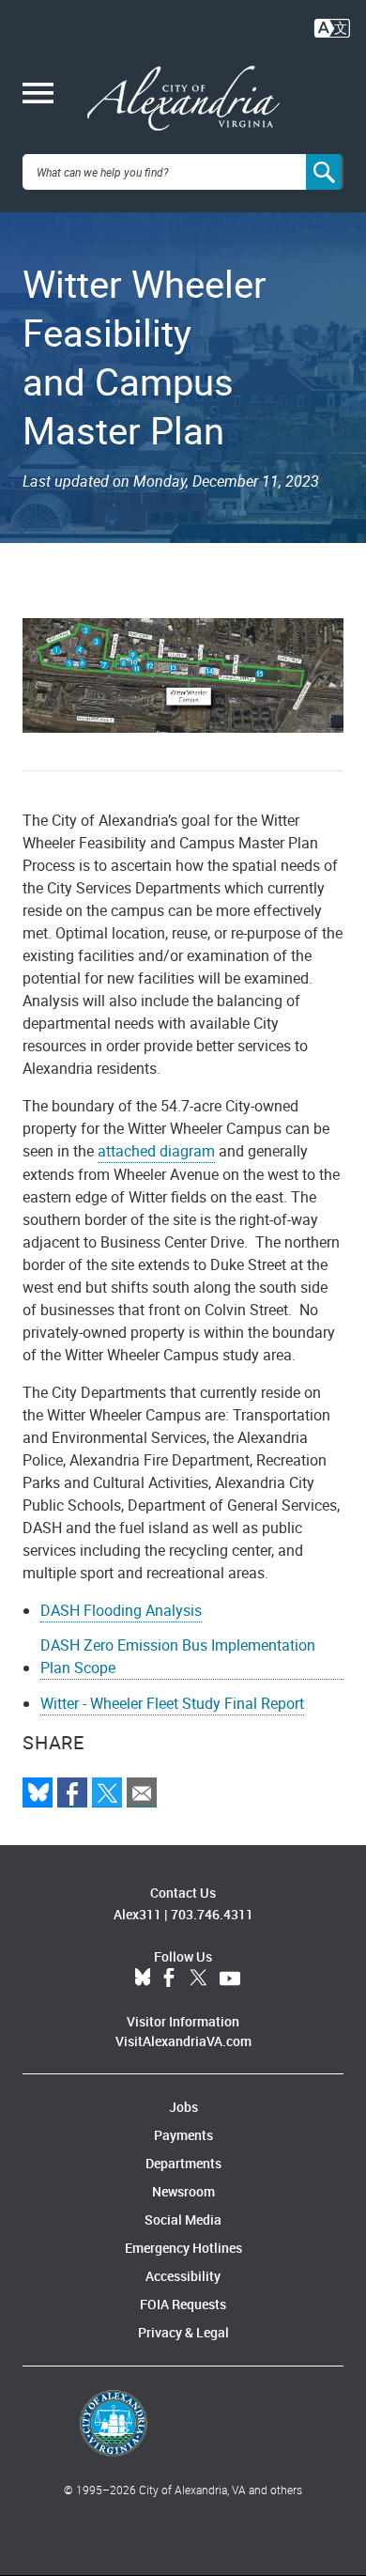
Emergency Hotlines (183, 2248)
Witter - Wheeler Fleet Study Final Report (172, 1703)
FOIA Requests (183, 2304)
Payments (183, 2135)
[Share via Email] (142, 1792)
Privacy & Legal (183, 2332)
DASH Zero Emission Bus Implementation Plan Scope (178, 1656)
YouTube (230, 1979)
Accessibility (183, 2276)
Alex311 (137, 1914)
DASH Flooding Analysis (121, 1610)
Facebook (169, 1979)
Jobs (183, 2107)
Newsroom (183, 2191)
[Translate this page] (332, 26)
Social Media (183, 2219)
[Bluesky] (38, 1792)
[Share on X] (107, 1792)
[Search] (325, 172)
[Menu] (38, 95)
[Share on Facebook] (72, 1792)
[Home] (183, 99)
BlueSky (143, 1979)
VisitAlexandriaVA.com (183, 2041)
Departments (183, 2163)
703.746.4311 (212, 1914)
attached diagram (156, 1151)
